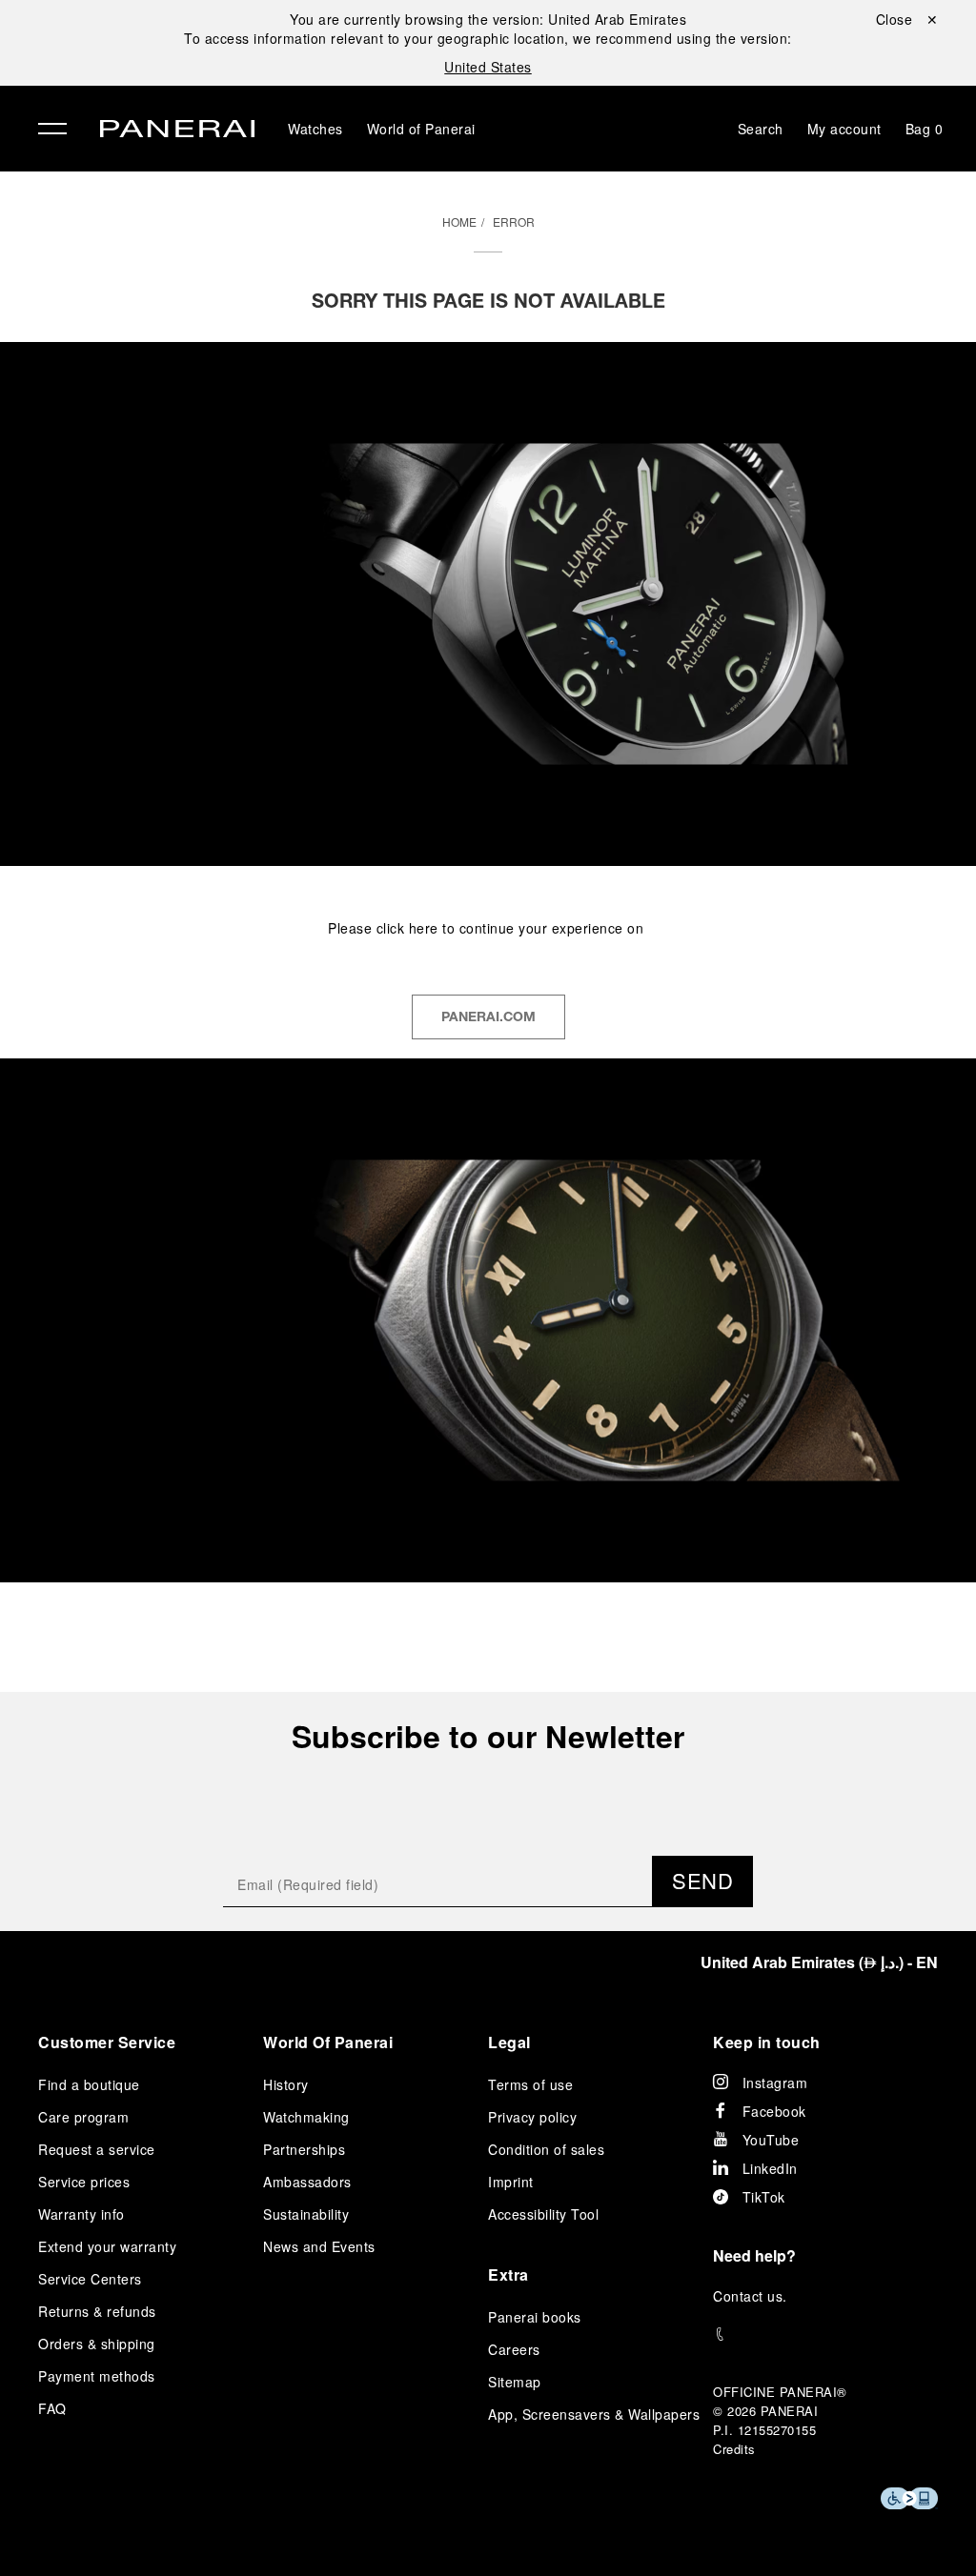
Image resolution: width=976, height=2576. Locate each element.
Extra (508, 2274)
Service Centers (90, 2279)
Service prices (84, 2182)
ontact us (753, 2296)
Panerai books (535, 2317)
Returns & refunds (97, 2311)
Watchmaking (306, 2117)
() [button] (819, 1962)
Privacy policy (532, 2117)
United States (488, 67)
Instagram (775, 2083)
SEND (702, 1880)
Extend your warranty (107, 2246)
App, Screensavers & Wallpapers (594, 2414)
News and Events (319, 2246)
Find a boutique (89, 2084)
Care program (83, 2117)
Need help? (754, 2255)
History (286, 2084)
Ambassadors (307, 2182)
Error (514, 221)
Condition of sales (546, 2149)
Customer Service (107, 2042)
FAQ (52, 2408)
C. (750, 2296)
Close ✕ (907, 19)
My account (844, 129)
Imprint (511, 2182)
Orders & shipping (97, 2344)
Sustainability (306, 2214)
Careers (514, 2349)
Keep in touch (767, 2042)
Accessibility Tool (543, 2214)
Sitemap (515, 2382)
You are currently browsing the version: (488, 19)
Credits (734, 2449)
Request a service (97, 2149)
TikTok (764, 2197)
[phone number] (825, 2334)
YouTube (771, 2140)
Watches (315, 129)
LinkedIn (770, 2168)
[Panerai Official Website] (177, 131)
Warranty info (81, 2214)
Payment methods (97, 2376)
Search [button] (761, 129)
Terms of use (530, 2084)
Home (459, 221)
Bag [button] (925, 129)
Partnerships (304, 2149)
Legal (509, 2042)
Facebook (774, 2111)
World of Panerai (421, 129)
